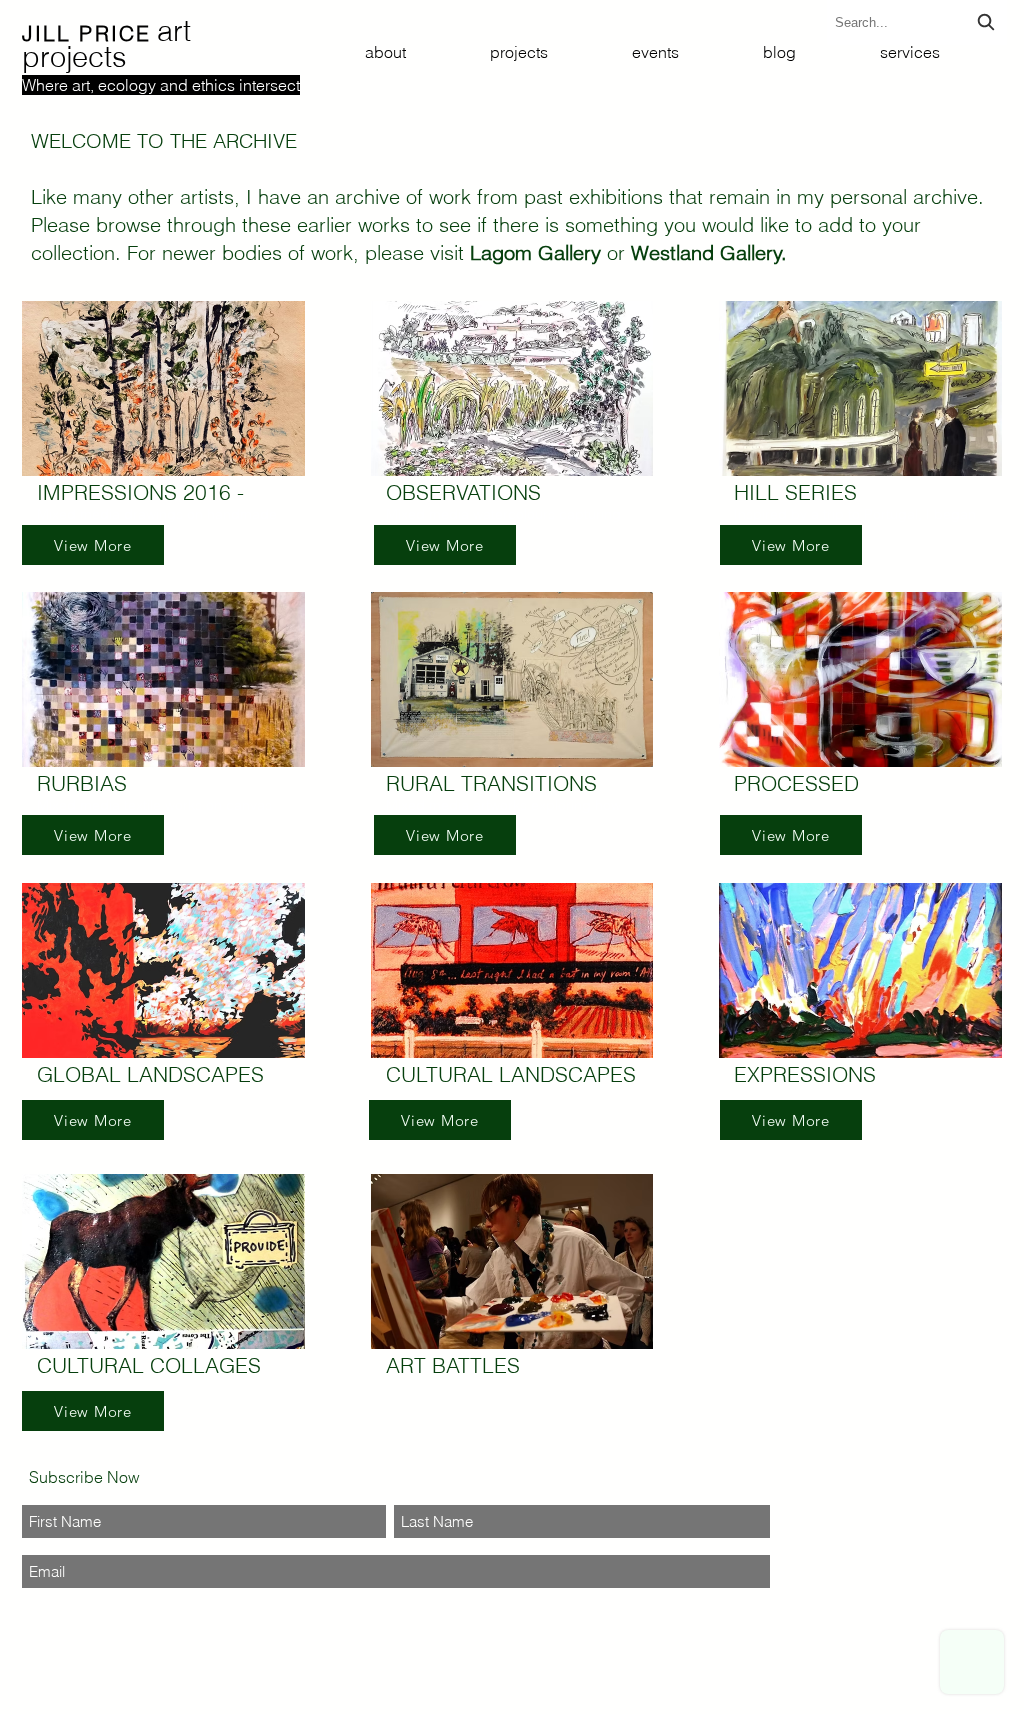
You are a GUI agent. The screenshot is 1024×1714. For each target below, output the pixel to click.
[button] (163, 413)
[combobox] (917, 22)
